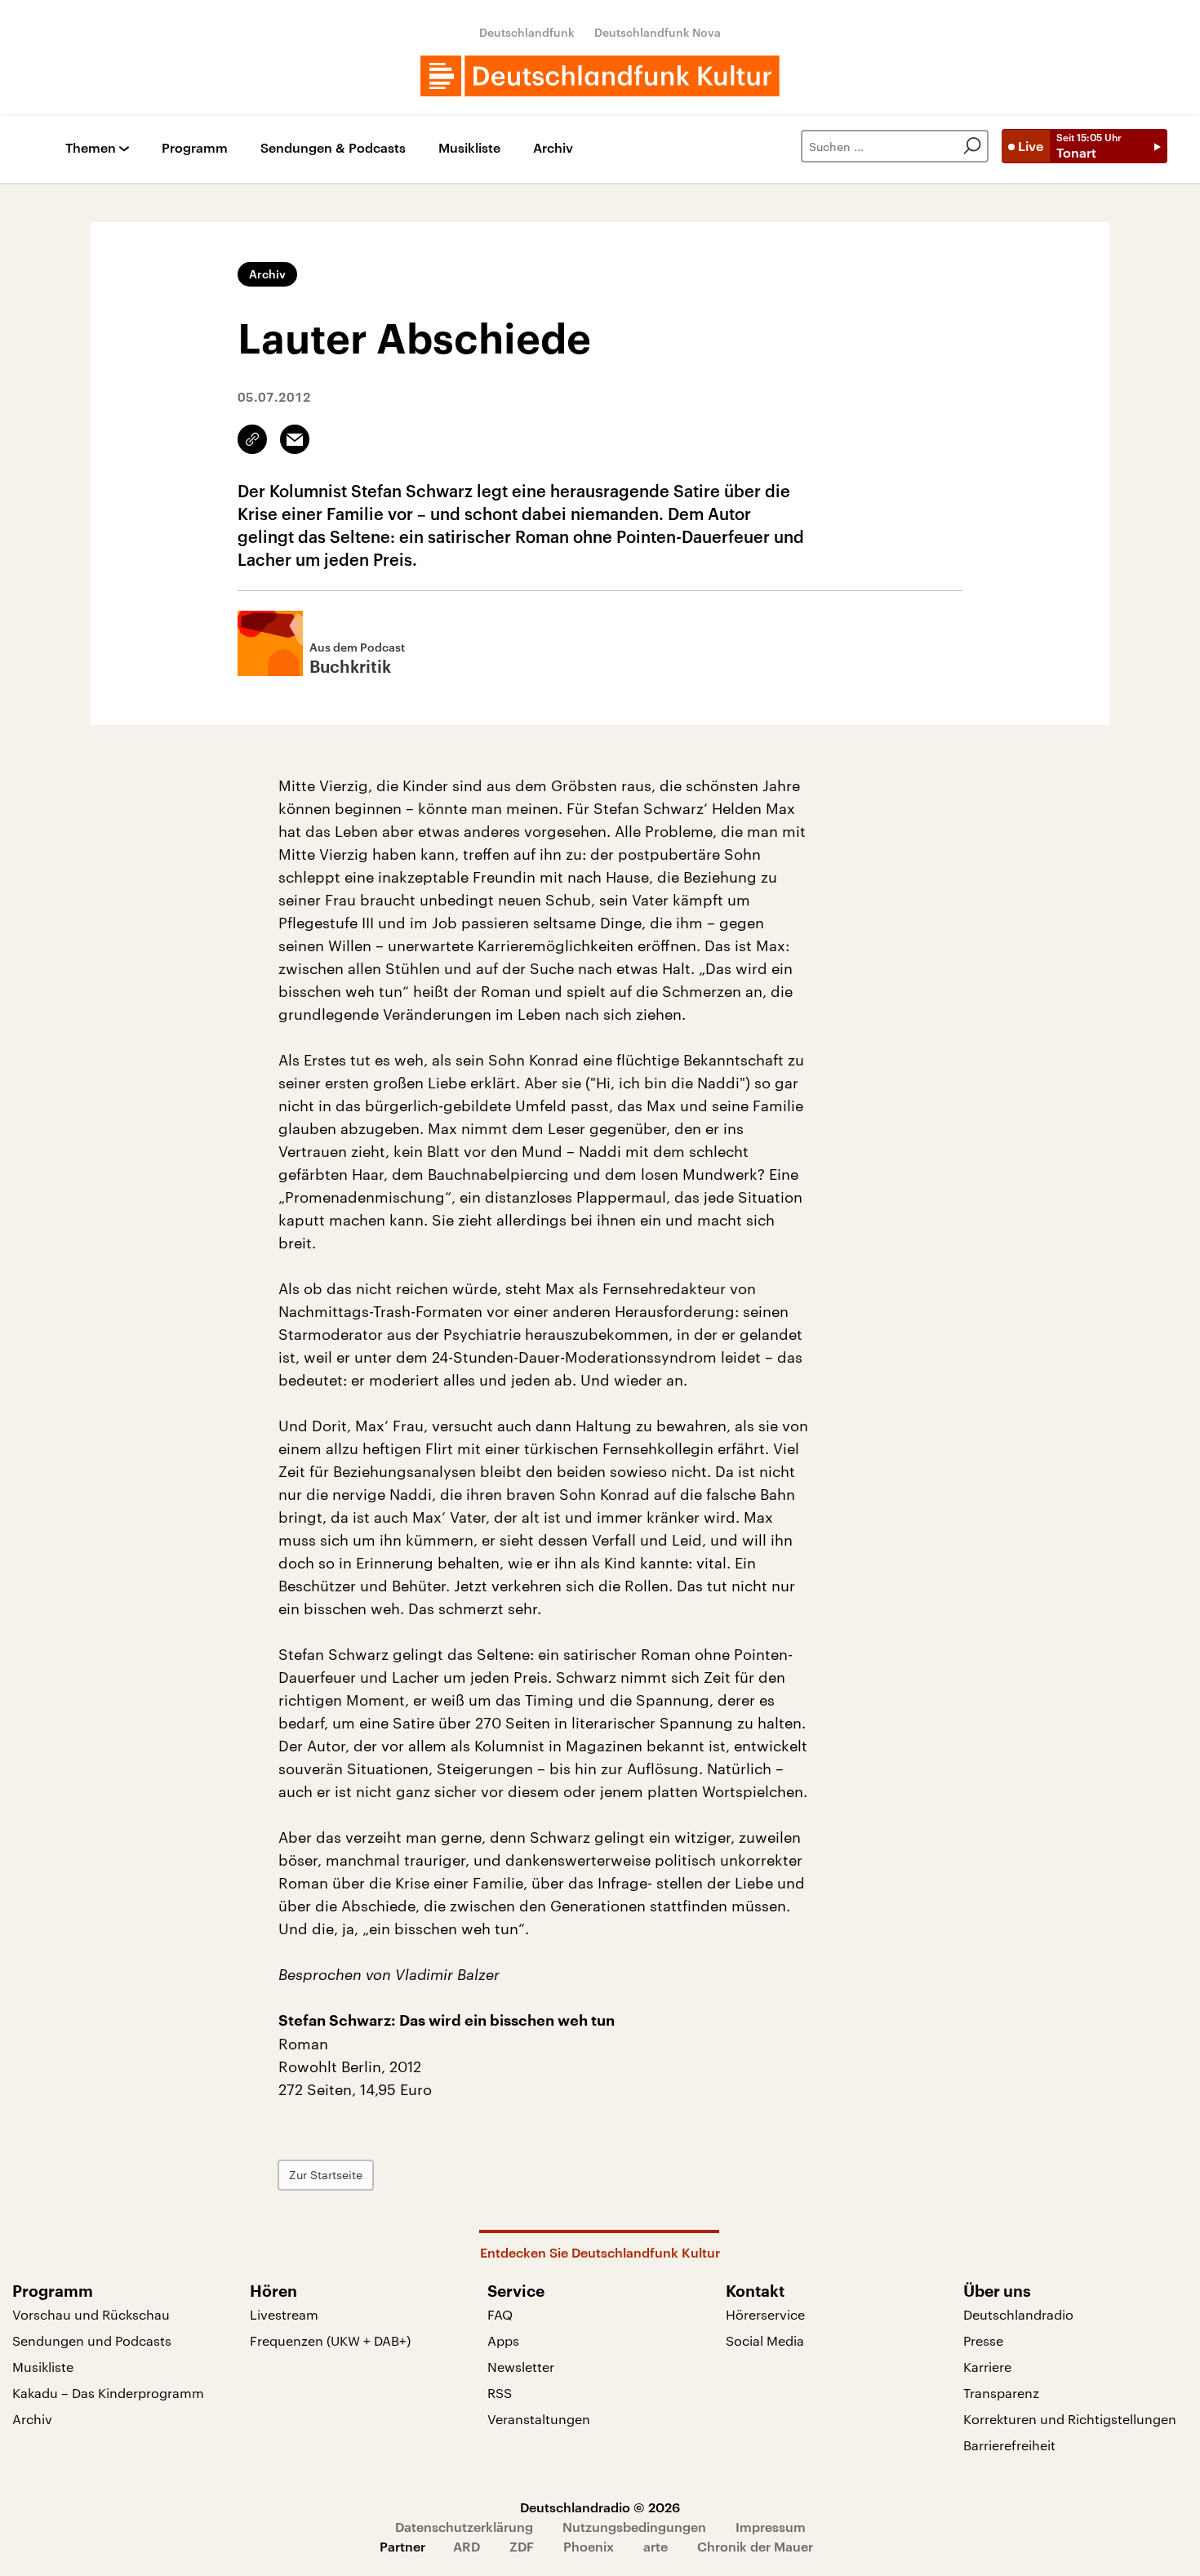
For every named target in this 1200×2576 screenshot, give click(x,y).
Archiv (553, 148)
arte (656, 2546)
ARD (467, 2546)
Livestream (284, 2314)
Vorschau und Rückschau (91, 2314)
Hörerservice (765, 2314)
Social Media (765, 2340)
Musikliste (469, 148)
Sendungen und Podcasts (92, 2340)
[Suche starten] (972, 146)
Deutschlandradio (1018, 2314)
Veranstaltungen (539, 2419)
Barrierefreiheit (1009, 2445)
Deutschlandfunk (527, 32)
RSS (500, 2393)
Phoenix (589, 2546)
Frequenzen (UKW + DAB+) (330, 2340)
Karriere (987, 2367)
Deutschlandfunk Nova (658, 32)
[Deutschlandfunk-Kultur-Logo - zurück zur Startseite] (600, 76)
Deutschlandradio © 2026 (600, 2507)
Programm (195, 148)
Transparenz (1001, 2393)
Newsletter (521, 2367)
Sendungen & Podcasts (333, 148)
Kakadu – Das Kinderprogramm (108, 2393)
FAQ (500, 2314)
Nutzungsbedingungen (634, 2527)
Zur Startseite (326, 2175)
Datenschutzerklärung (464, 2527)
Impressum (771, 2527)
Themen (91, 148)
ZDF (522, 2546)
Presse (983, 2340)
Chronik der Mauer (755, 2546)
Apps (503, 2340)
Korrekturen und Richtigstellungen (1070, 2419)
